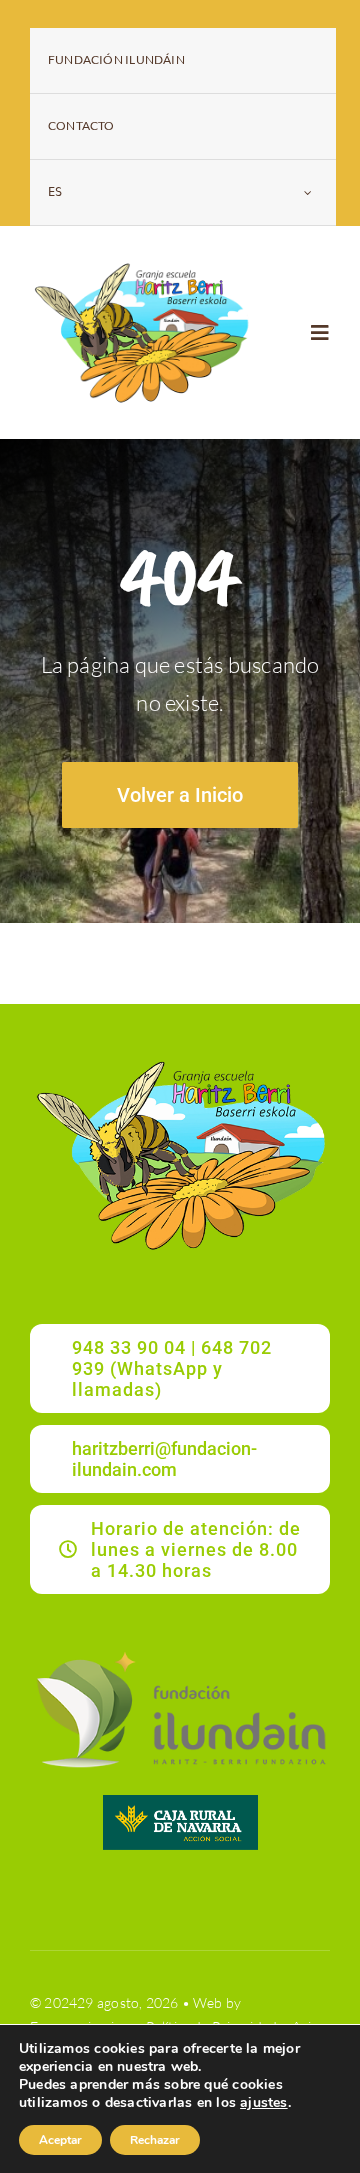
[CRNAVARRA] (180, 1801)
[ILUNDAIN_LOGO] (180, 1648)
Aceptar (60, 2140)
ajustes (263, 2103)
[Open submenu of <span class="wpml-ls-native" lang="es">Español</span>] (308, 192)
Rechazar (155, 2140)
